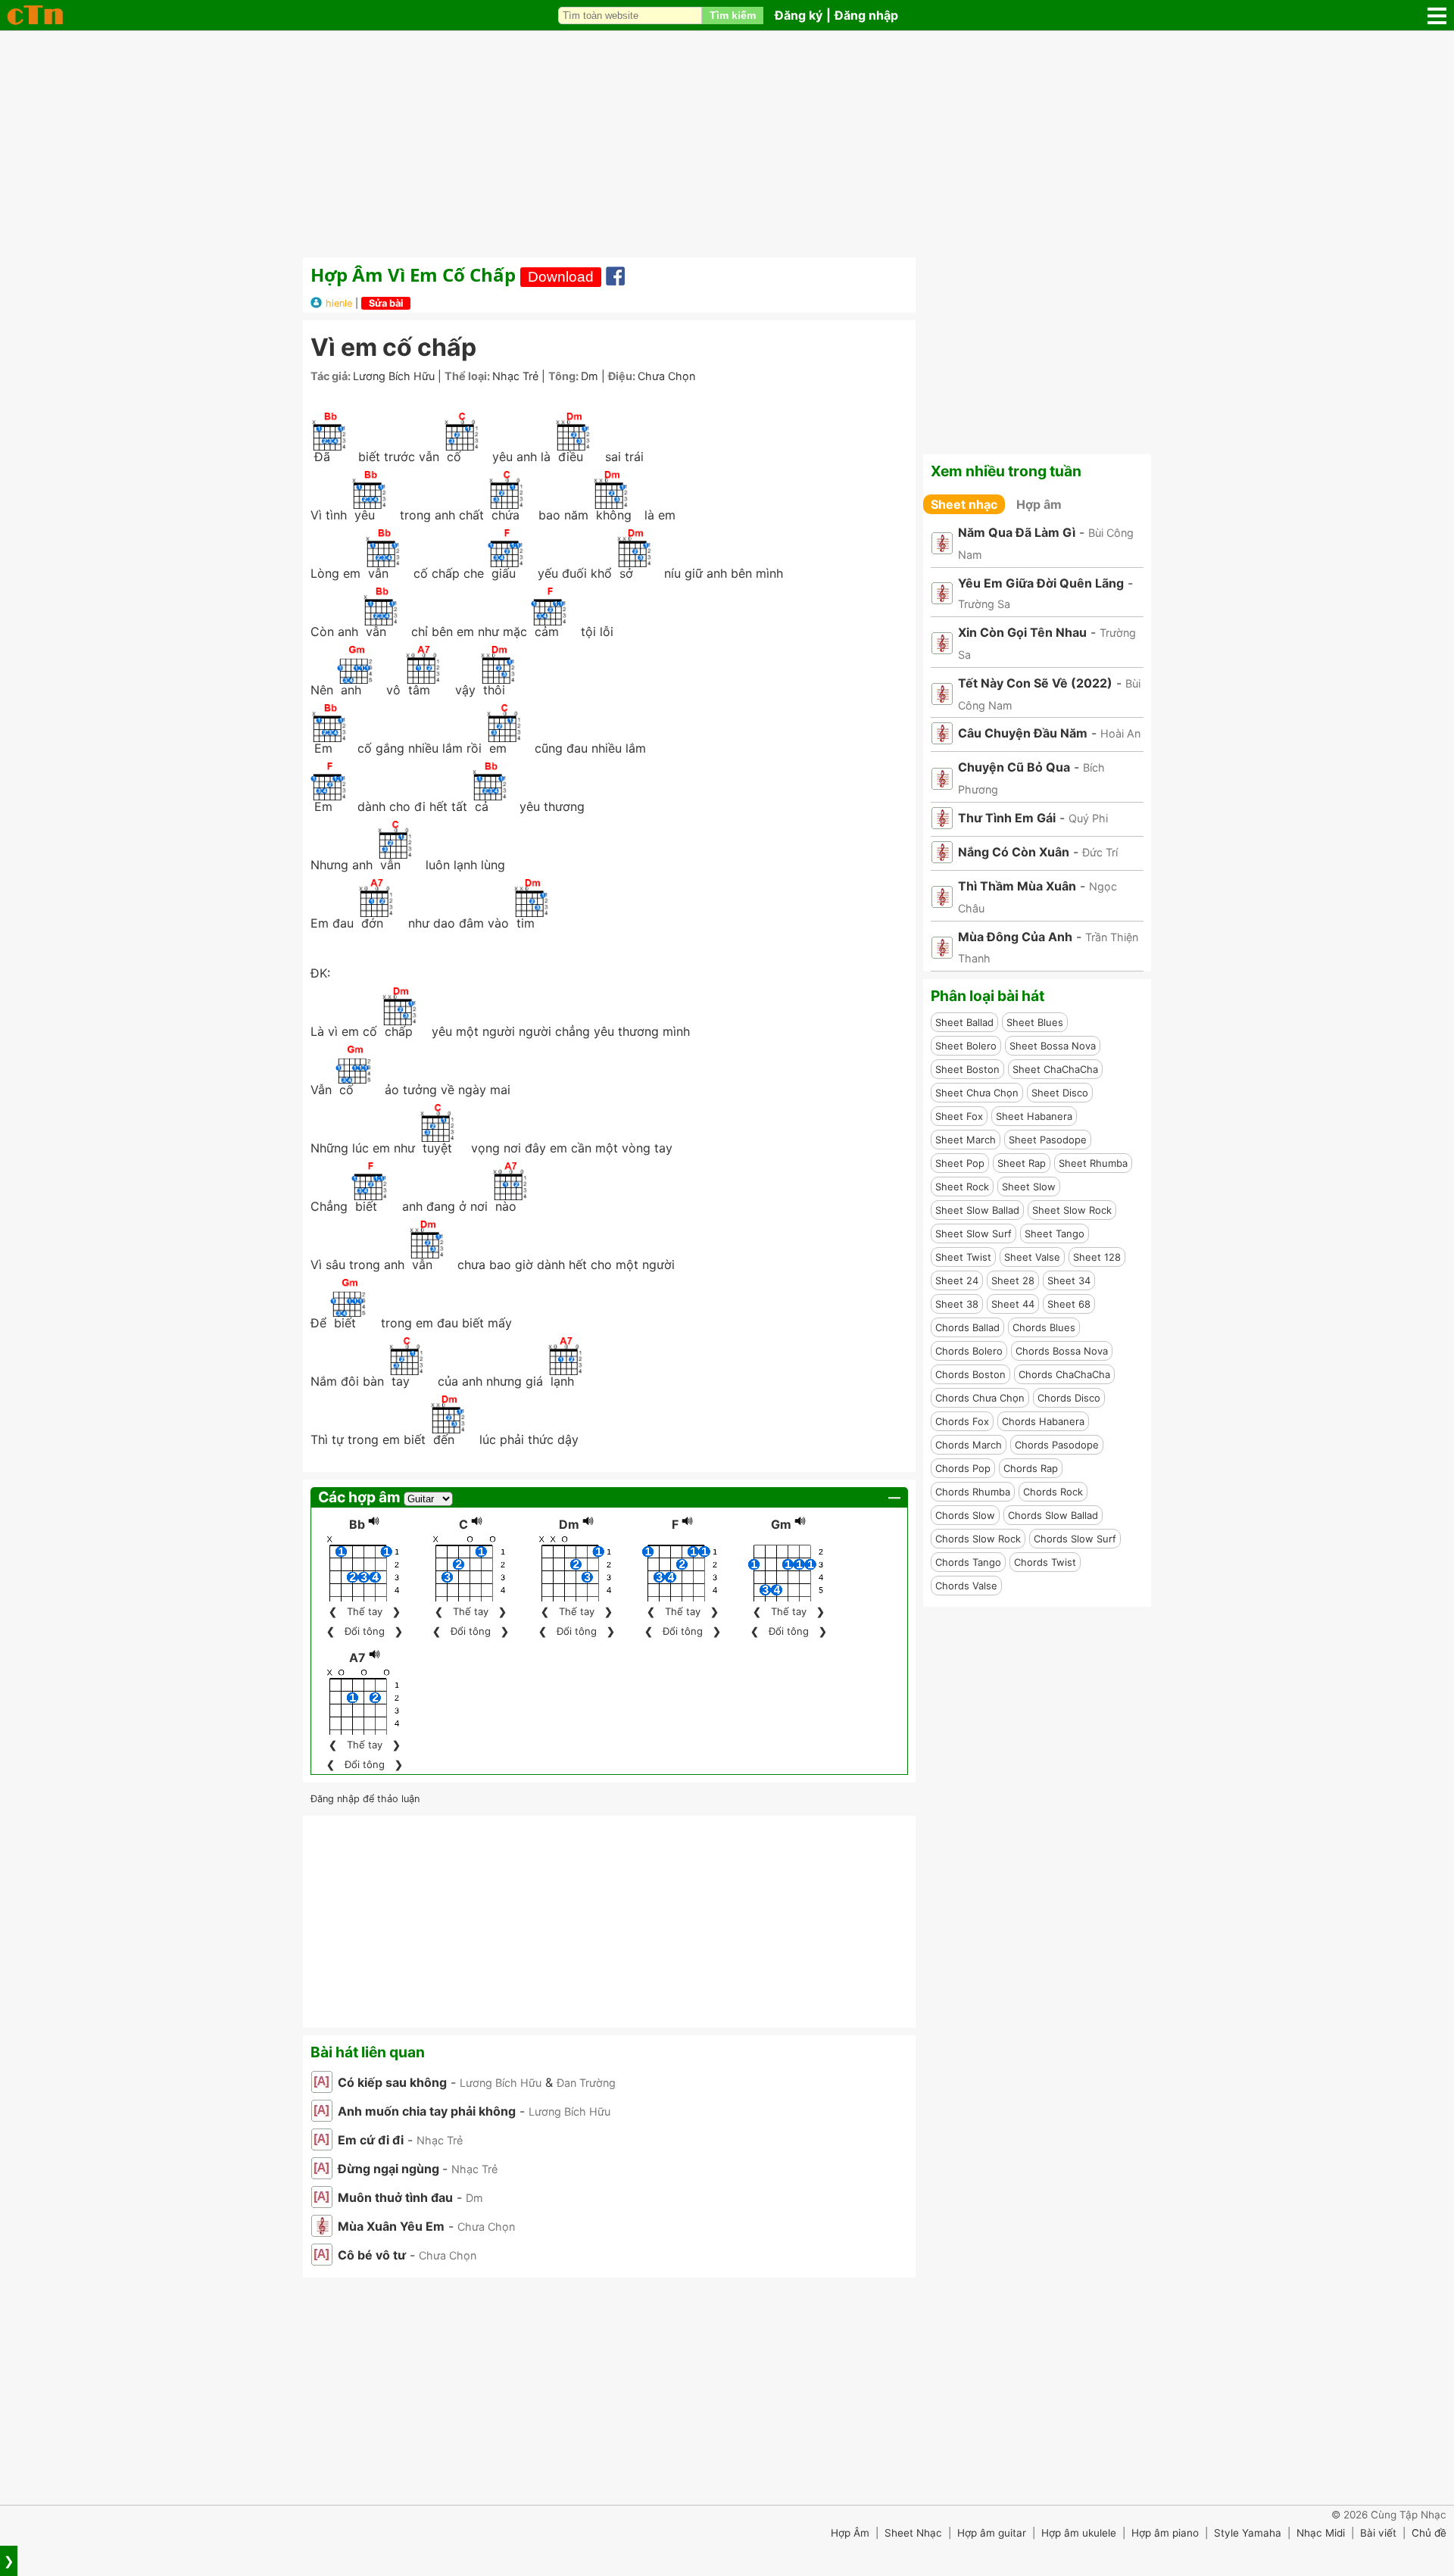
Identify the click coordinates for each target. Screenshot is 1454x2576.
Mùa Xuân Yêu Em (391, 2226)
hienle (339, 303)
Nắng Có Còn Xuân (1014, 852)
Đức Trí (1100, 852)
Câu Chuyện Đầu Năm (1023, 733)
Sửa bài (386, 303)
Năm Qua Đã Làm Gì (1017, 532)
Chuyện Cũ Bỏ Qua (1014, 767)
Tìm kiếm (733, 15)
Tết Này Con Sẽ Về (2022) (1035, 683)
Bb (357, 1524)
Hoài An (1120, 733)
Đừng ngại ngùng (390, 2169)
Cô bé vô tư (372, 2255)
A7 (357, 1658)
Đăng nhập (866, 15)
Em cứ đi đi (371, 2140)
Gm (781, 1524)
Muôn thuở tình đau (395, 2197)
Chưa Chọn (666, 376)
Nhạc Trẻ (515, 376)
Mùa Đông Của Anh (1015, 937)
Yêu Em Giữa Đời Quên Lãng (1041, 583)
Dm (590, 376)
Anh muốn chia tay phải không (427, 2111)
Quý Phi (1088, 818)
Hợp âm (1039, 504)
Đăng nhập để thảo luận (365, 1799)
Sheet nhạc (964, 504)
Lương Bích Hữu (394, 376)
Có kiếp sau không (392, 2082)
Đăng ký (799, 15)
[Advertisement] (727, 144)
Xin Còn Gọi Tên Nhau (1022, 632)
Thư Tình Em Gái (1007, 818)
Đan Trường (586, 2083)
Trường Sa (984, 604)
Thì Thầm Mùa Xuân (1017, 886)
